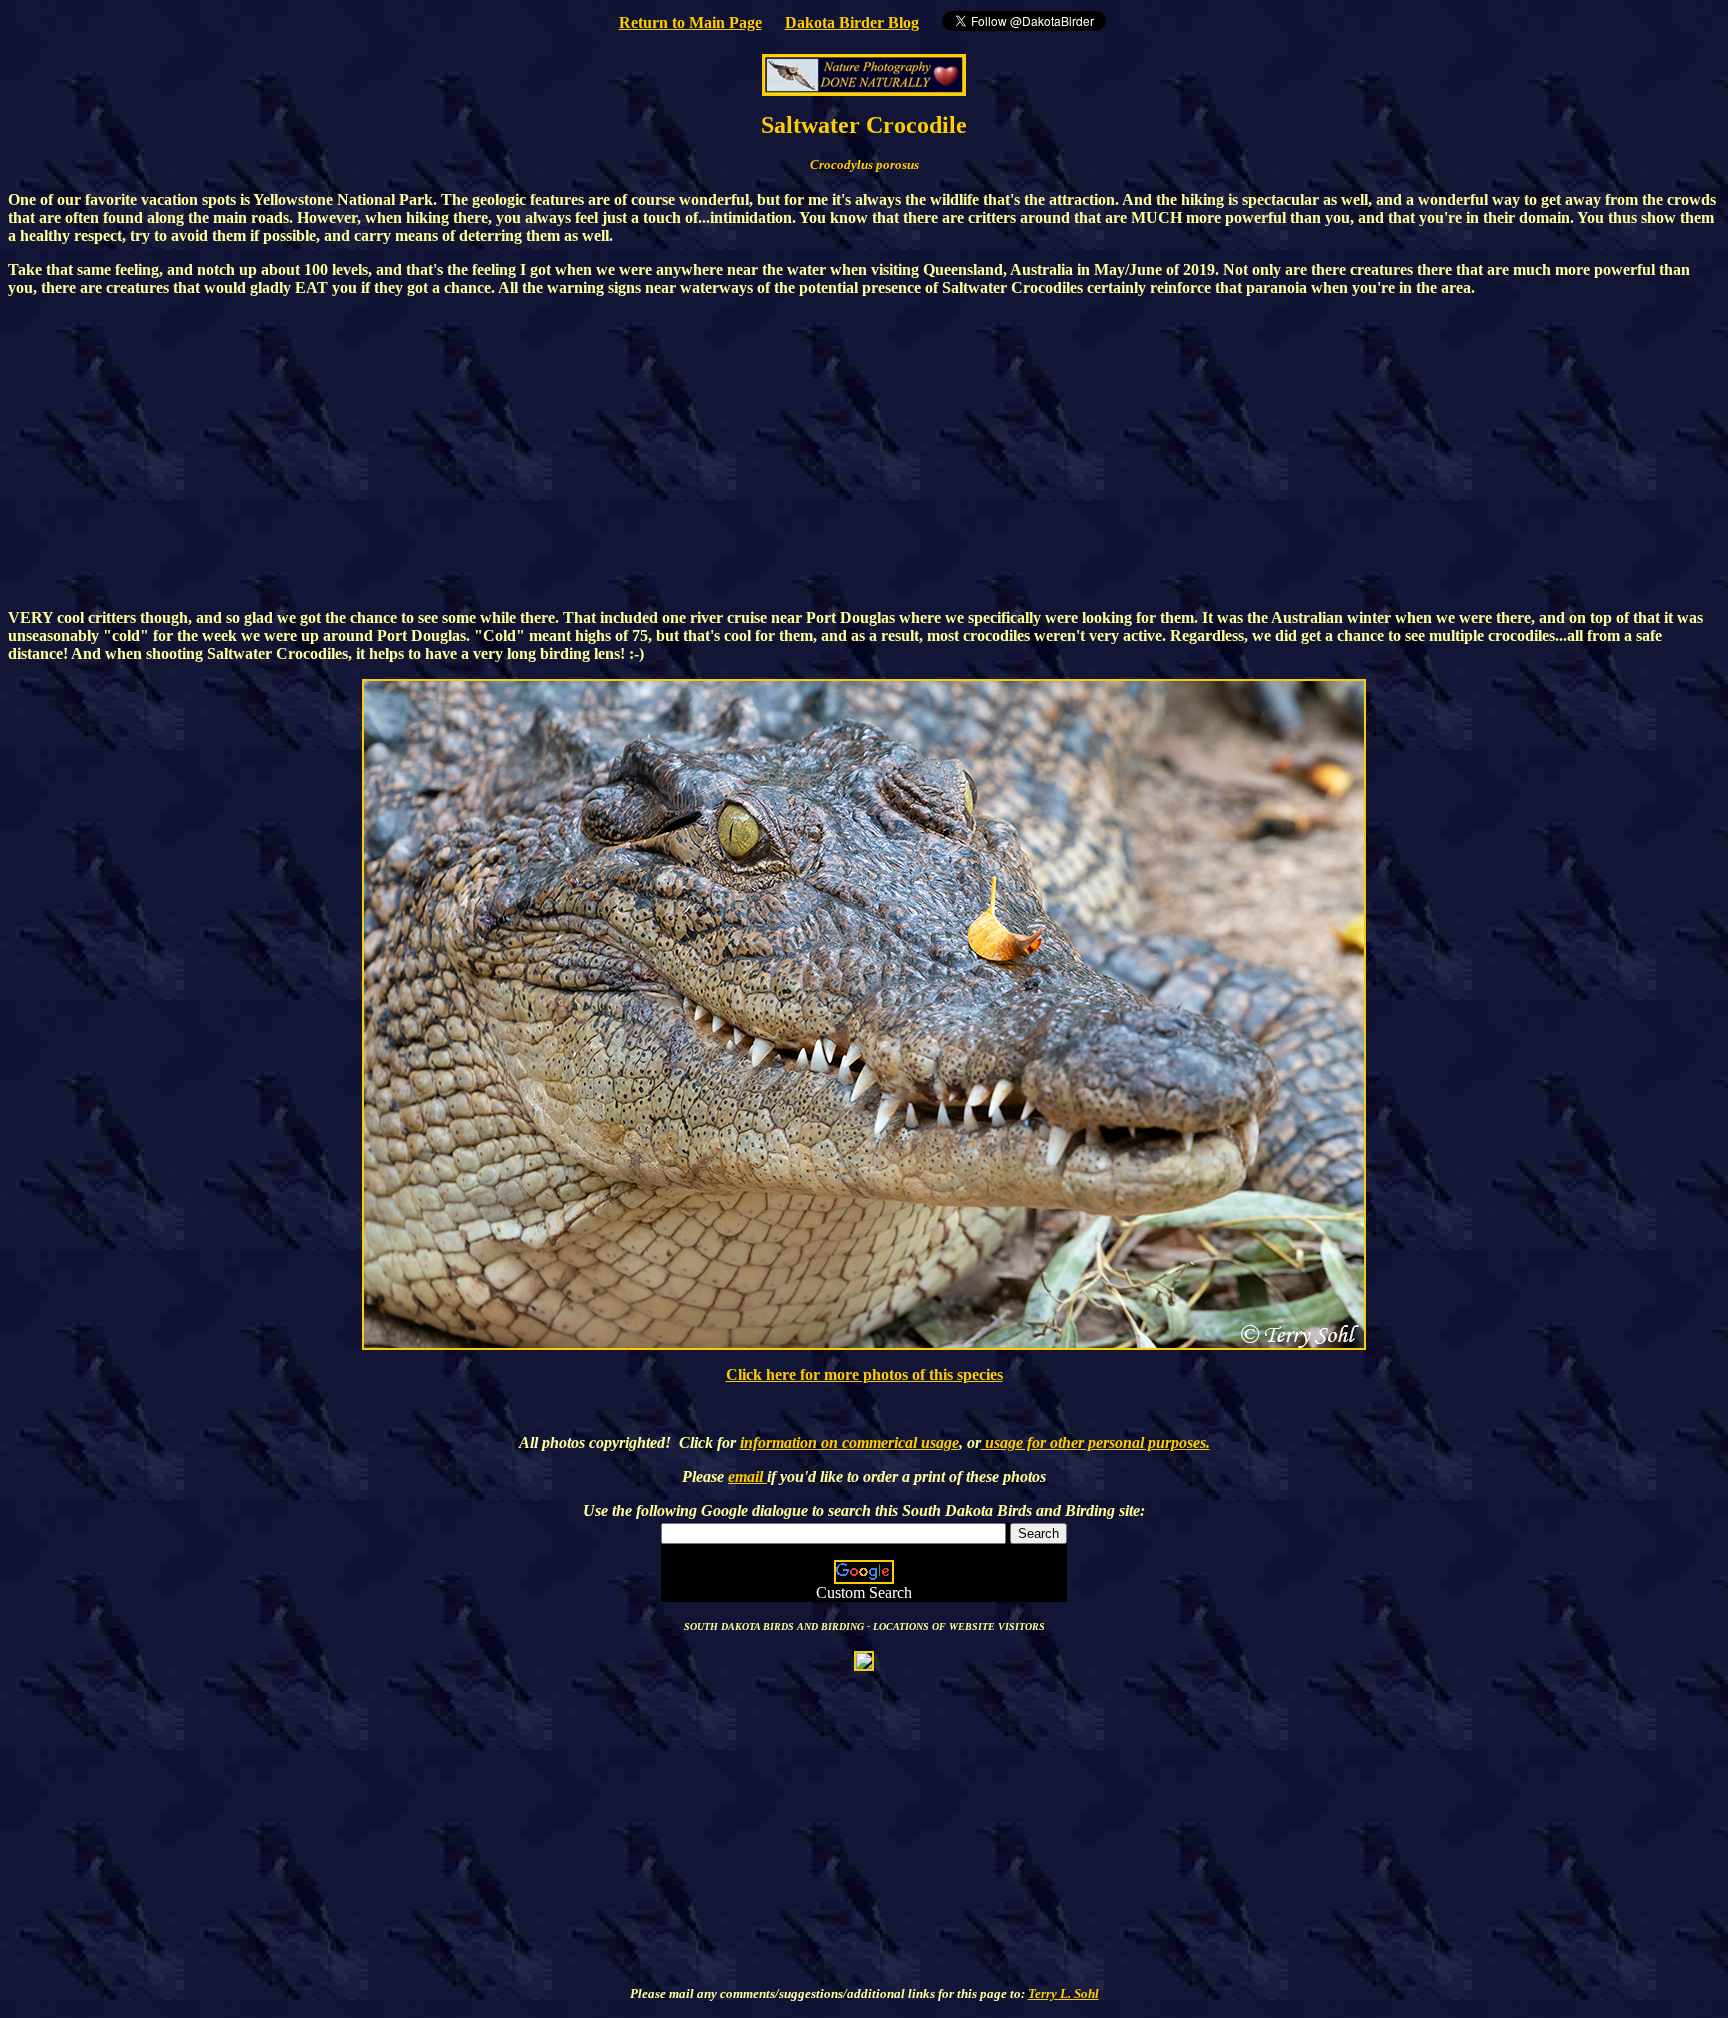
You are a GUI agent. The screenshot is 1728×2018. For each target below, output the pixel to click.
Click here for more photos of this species (864, 1374)
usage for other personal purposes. (1095, 1442)
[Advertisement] (864, 453)
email (747, 1476)
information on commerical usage (849, 1442)
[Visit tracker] (864, 1659)
